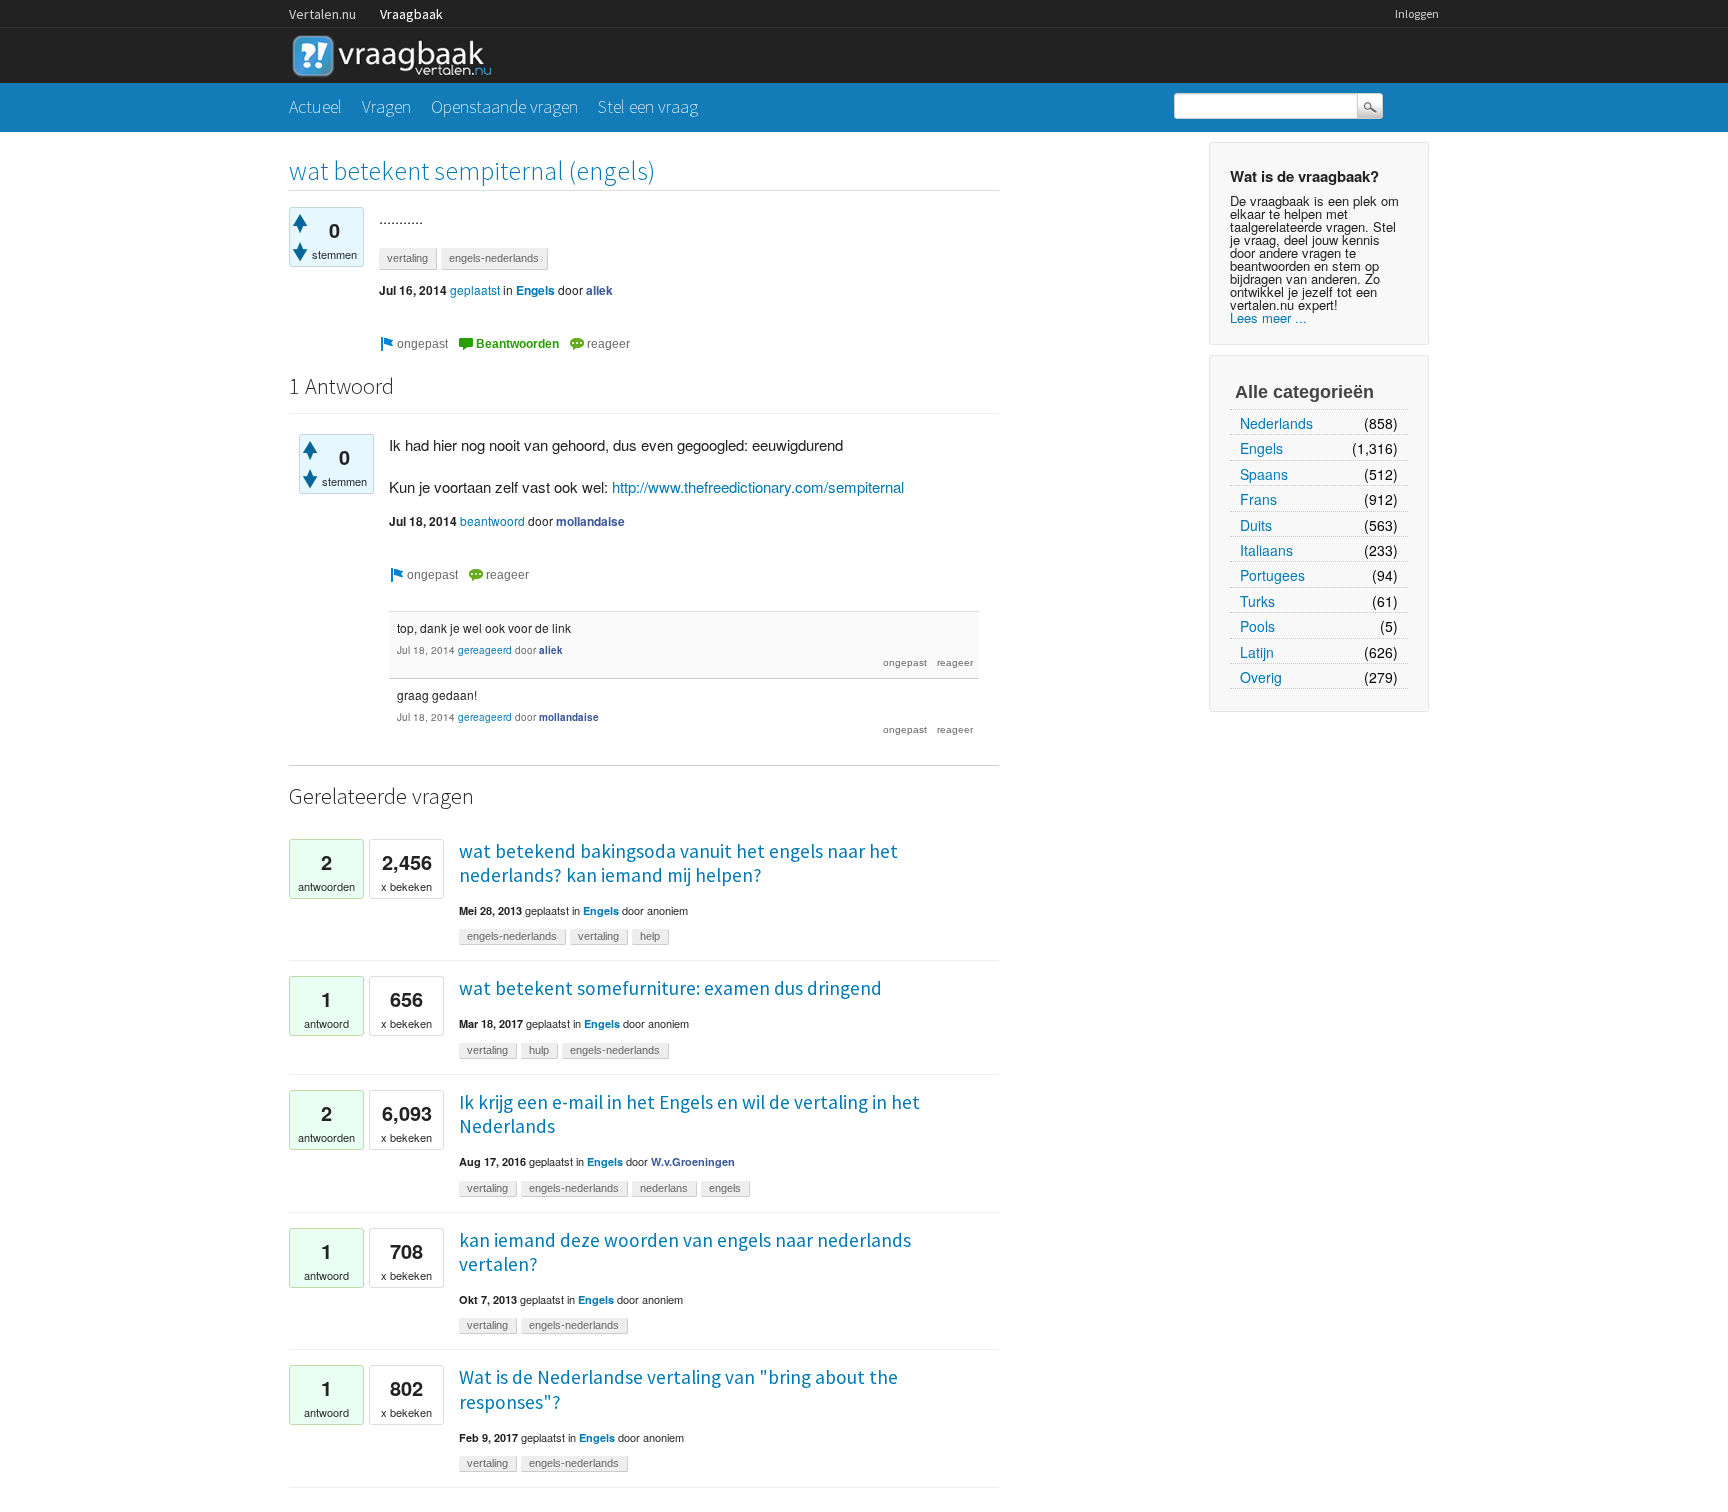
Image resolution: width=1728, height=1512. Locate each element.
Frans (1258, 499)
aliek (599, 290)
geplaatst (475, 289)
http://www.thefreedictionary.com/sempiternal (758, 486)
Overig (1261, 677)
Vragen (386, 106)
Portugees (1272, 575)
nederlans (664, 1188)
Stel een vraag (648, 106)
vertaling (407, 258)
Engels (1261, 448)
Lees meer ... (1268, 317)
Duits (1256, 525)
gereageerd (485, 650)
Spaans (1264, 474)
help (650, 936)
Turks (1257, 601)
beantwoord (492, 520)
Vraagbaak (411, 14)
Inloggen (1417, 13)
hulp (539, 1050)
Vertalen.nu (322, 14)
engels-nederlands (494, 258)
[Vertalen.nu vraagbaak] (397, 52)
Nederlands (1276, 423)
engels (725, 1188)
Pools (1257, 626)
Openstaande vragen (504, 106)
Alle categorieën (1304, 392)
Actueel (315, 106)
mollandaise (590, 521)
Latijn (1257, 652)
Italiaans (1266, 550)
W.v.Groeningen (693, 1161)
